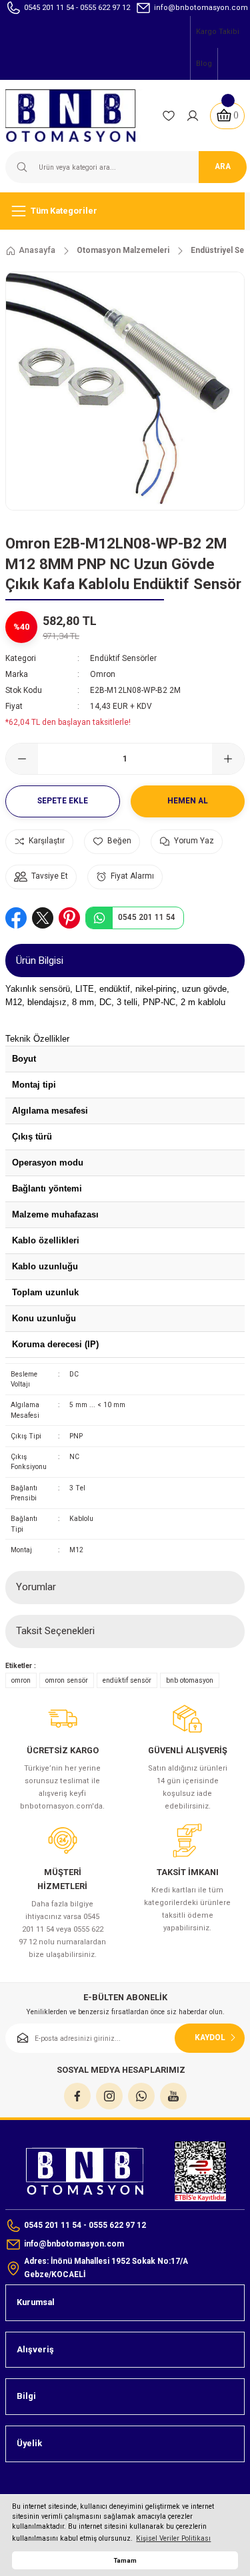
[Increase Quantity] (228, 759)
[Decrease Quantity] (22, 759)
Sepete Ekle (63, 801)
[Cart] (227, 116)
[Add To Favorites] (112, 842)
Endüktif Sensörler (123, 658)
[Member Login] (193, 116)
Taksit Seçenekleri (55, 1631)
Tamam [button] (125, 2560)
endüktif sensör (127, 1680)
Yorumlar (36, 1587)
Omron (103, 674)
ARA (223, 166)
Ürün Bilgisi (40, 961)
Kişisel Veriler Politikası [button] (173, 2538)
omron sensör (67, 1680)
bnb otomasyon (190, 1680)
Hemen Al (188, 801)
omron (21, 1680)
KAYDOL (210, 2038)
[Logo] (78, 115)
